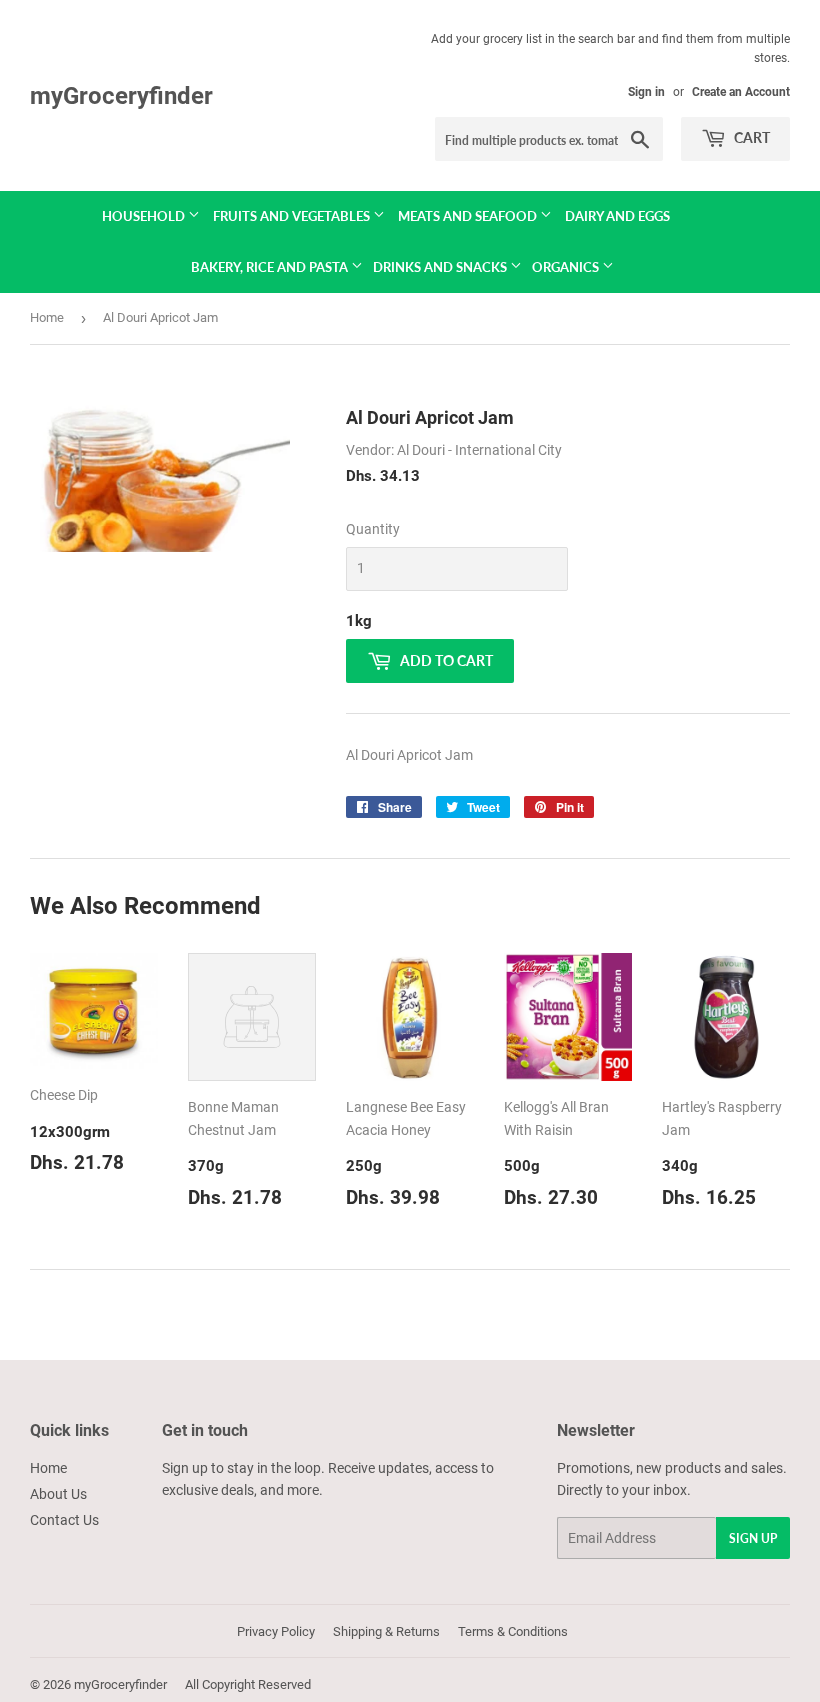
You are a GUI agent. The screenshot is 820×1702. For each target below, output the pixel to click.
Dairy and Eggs (617, 216)
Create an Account (741, 92)
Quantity (373, 529)
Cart (750, 137)
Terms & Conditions (513, 1631)
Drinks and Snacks (441, 267)
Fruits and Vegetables (293, 216)
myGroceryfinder (121, 95)
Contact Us (64, 1520)
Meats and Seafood (469, 216)
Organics (567, 267)
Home (47, 317)
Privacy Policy (276, 1631)
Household (145, 216)
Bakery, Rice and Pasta (271, 267)
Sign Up (753, 1538)
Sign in (646, 92)
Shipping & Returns (386, 1631)
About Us (58, 1494)
